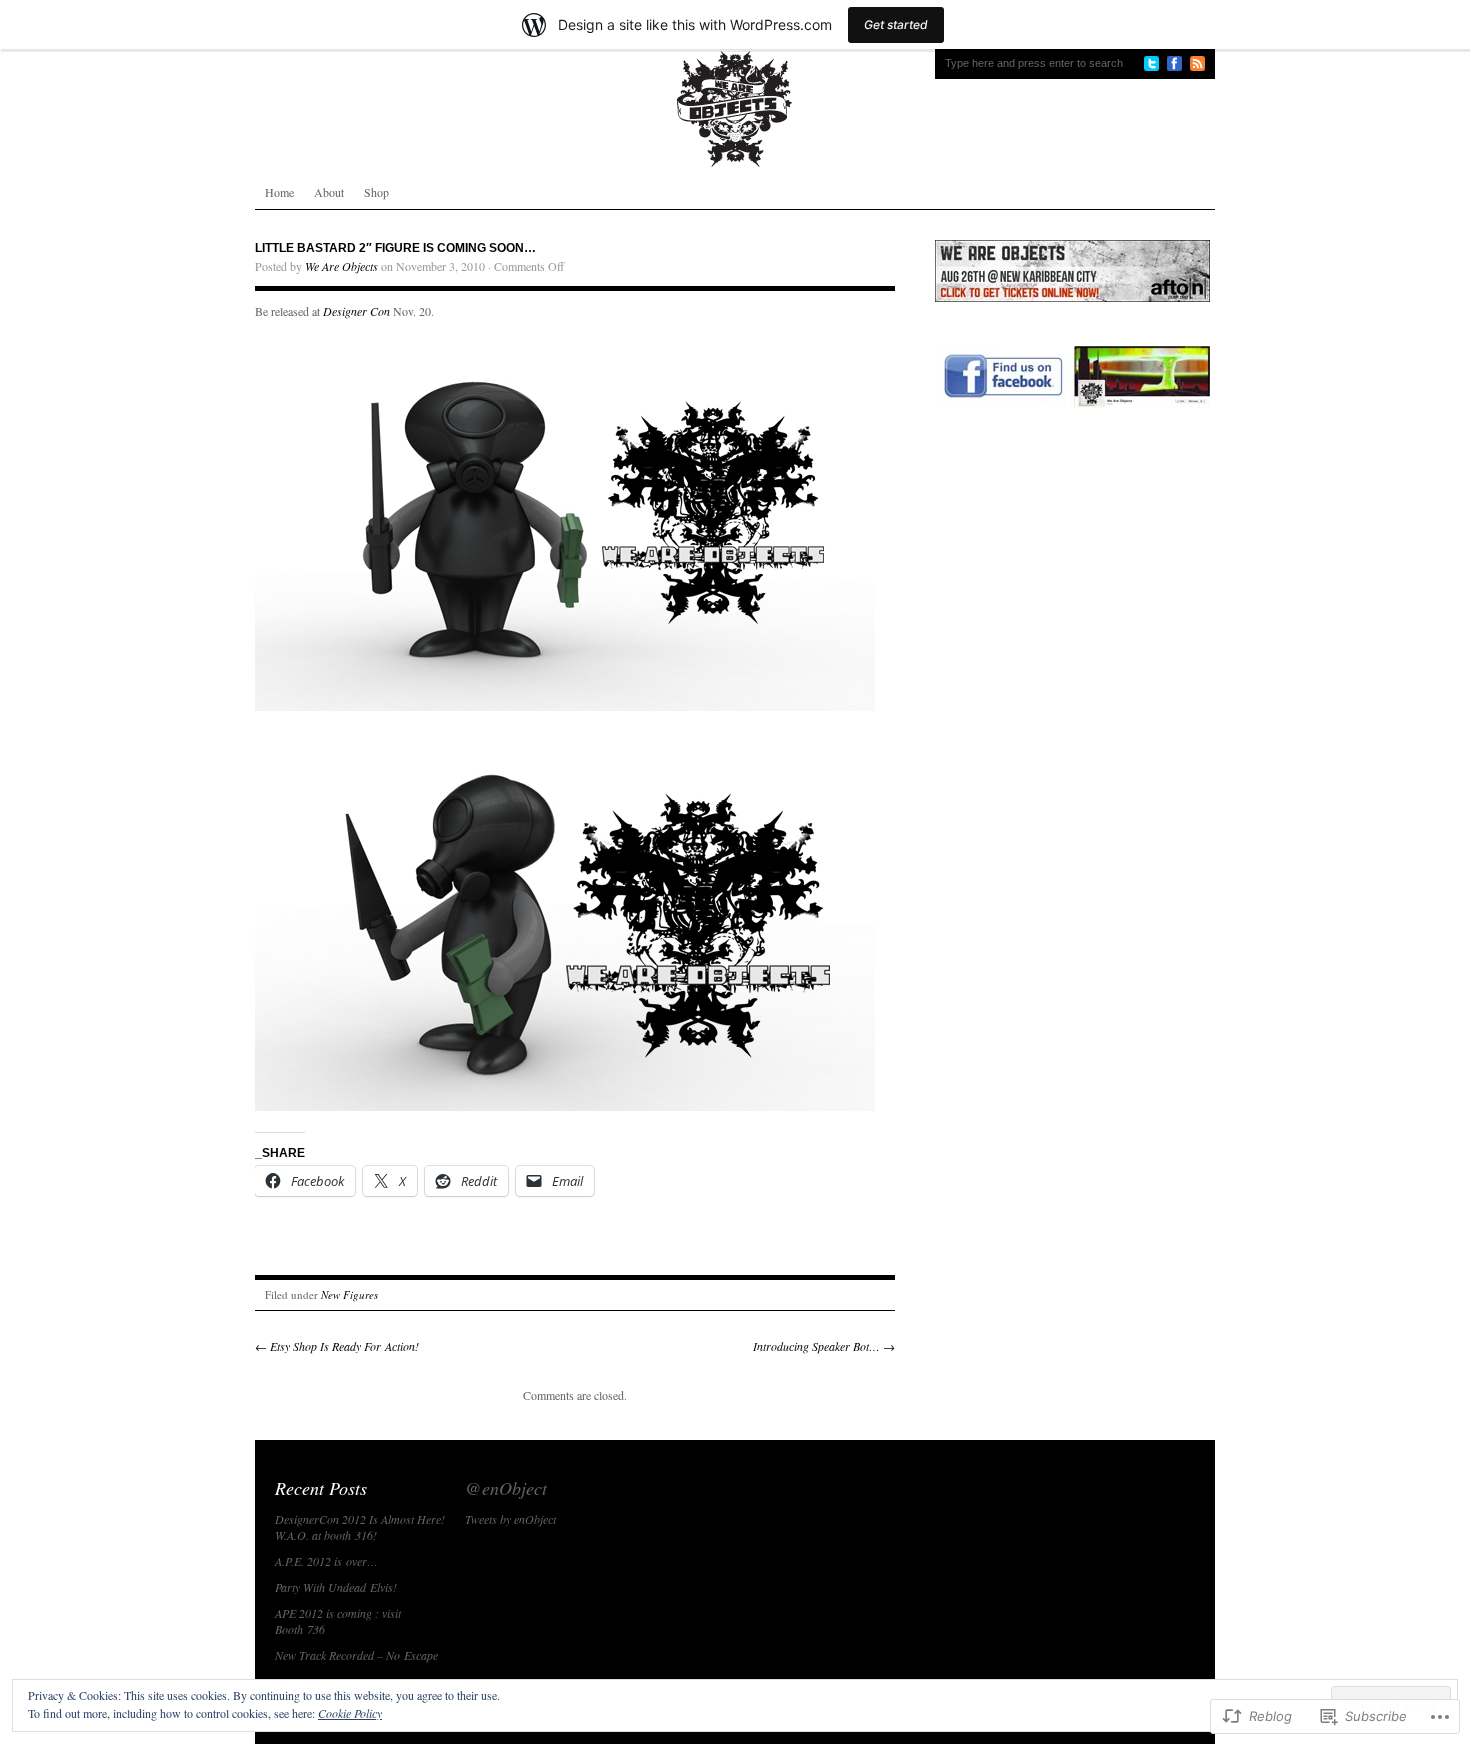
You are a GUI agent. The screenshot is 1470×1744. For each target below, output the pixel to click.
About (329, 192)
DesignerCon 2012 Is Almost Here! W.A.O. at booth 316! (360, 1527)
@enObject (506, 1488)
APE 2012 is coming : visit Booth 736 (338, 1621)
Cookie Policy (350, 1713)
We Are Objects (341, 266)
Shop (376, 192)
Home (279, 192)
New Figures (349, 1294)
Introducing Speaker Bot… (824, 1346)
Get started (896, 24)
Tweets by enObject (510, 1519)
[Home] (735, 109)
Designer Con (356, 311)
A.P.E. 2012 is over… (326, 1561)
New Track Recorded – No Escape (356, 1655)
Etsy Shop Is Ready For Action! (337, 1346)
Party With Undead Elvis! (336, 1587)
